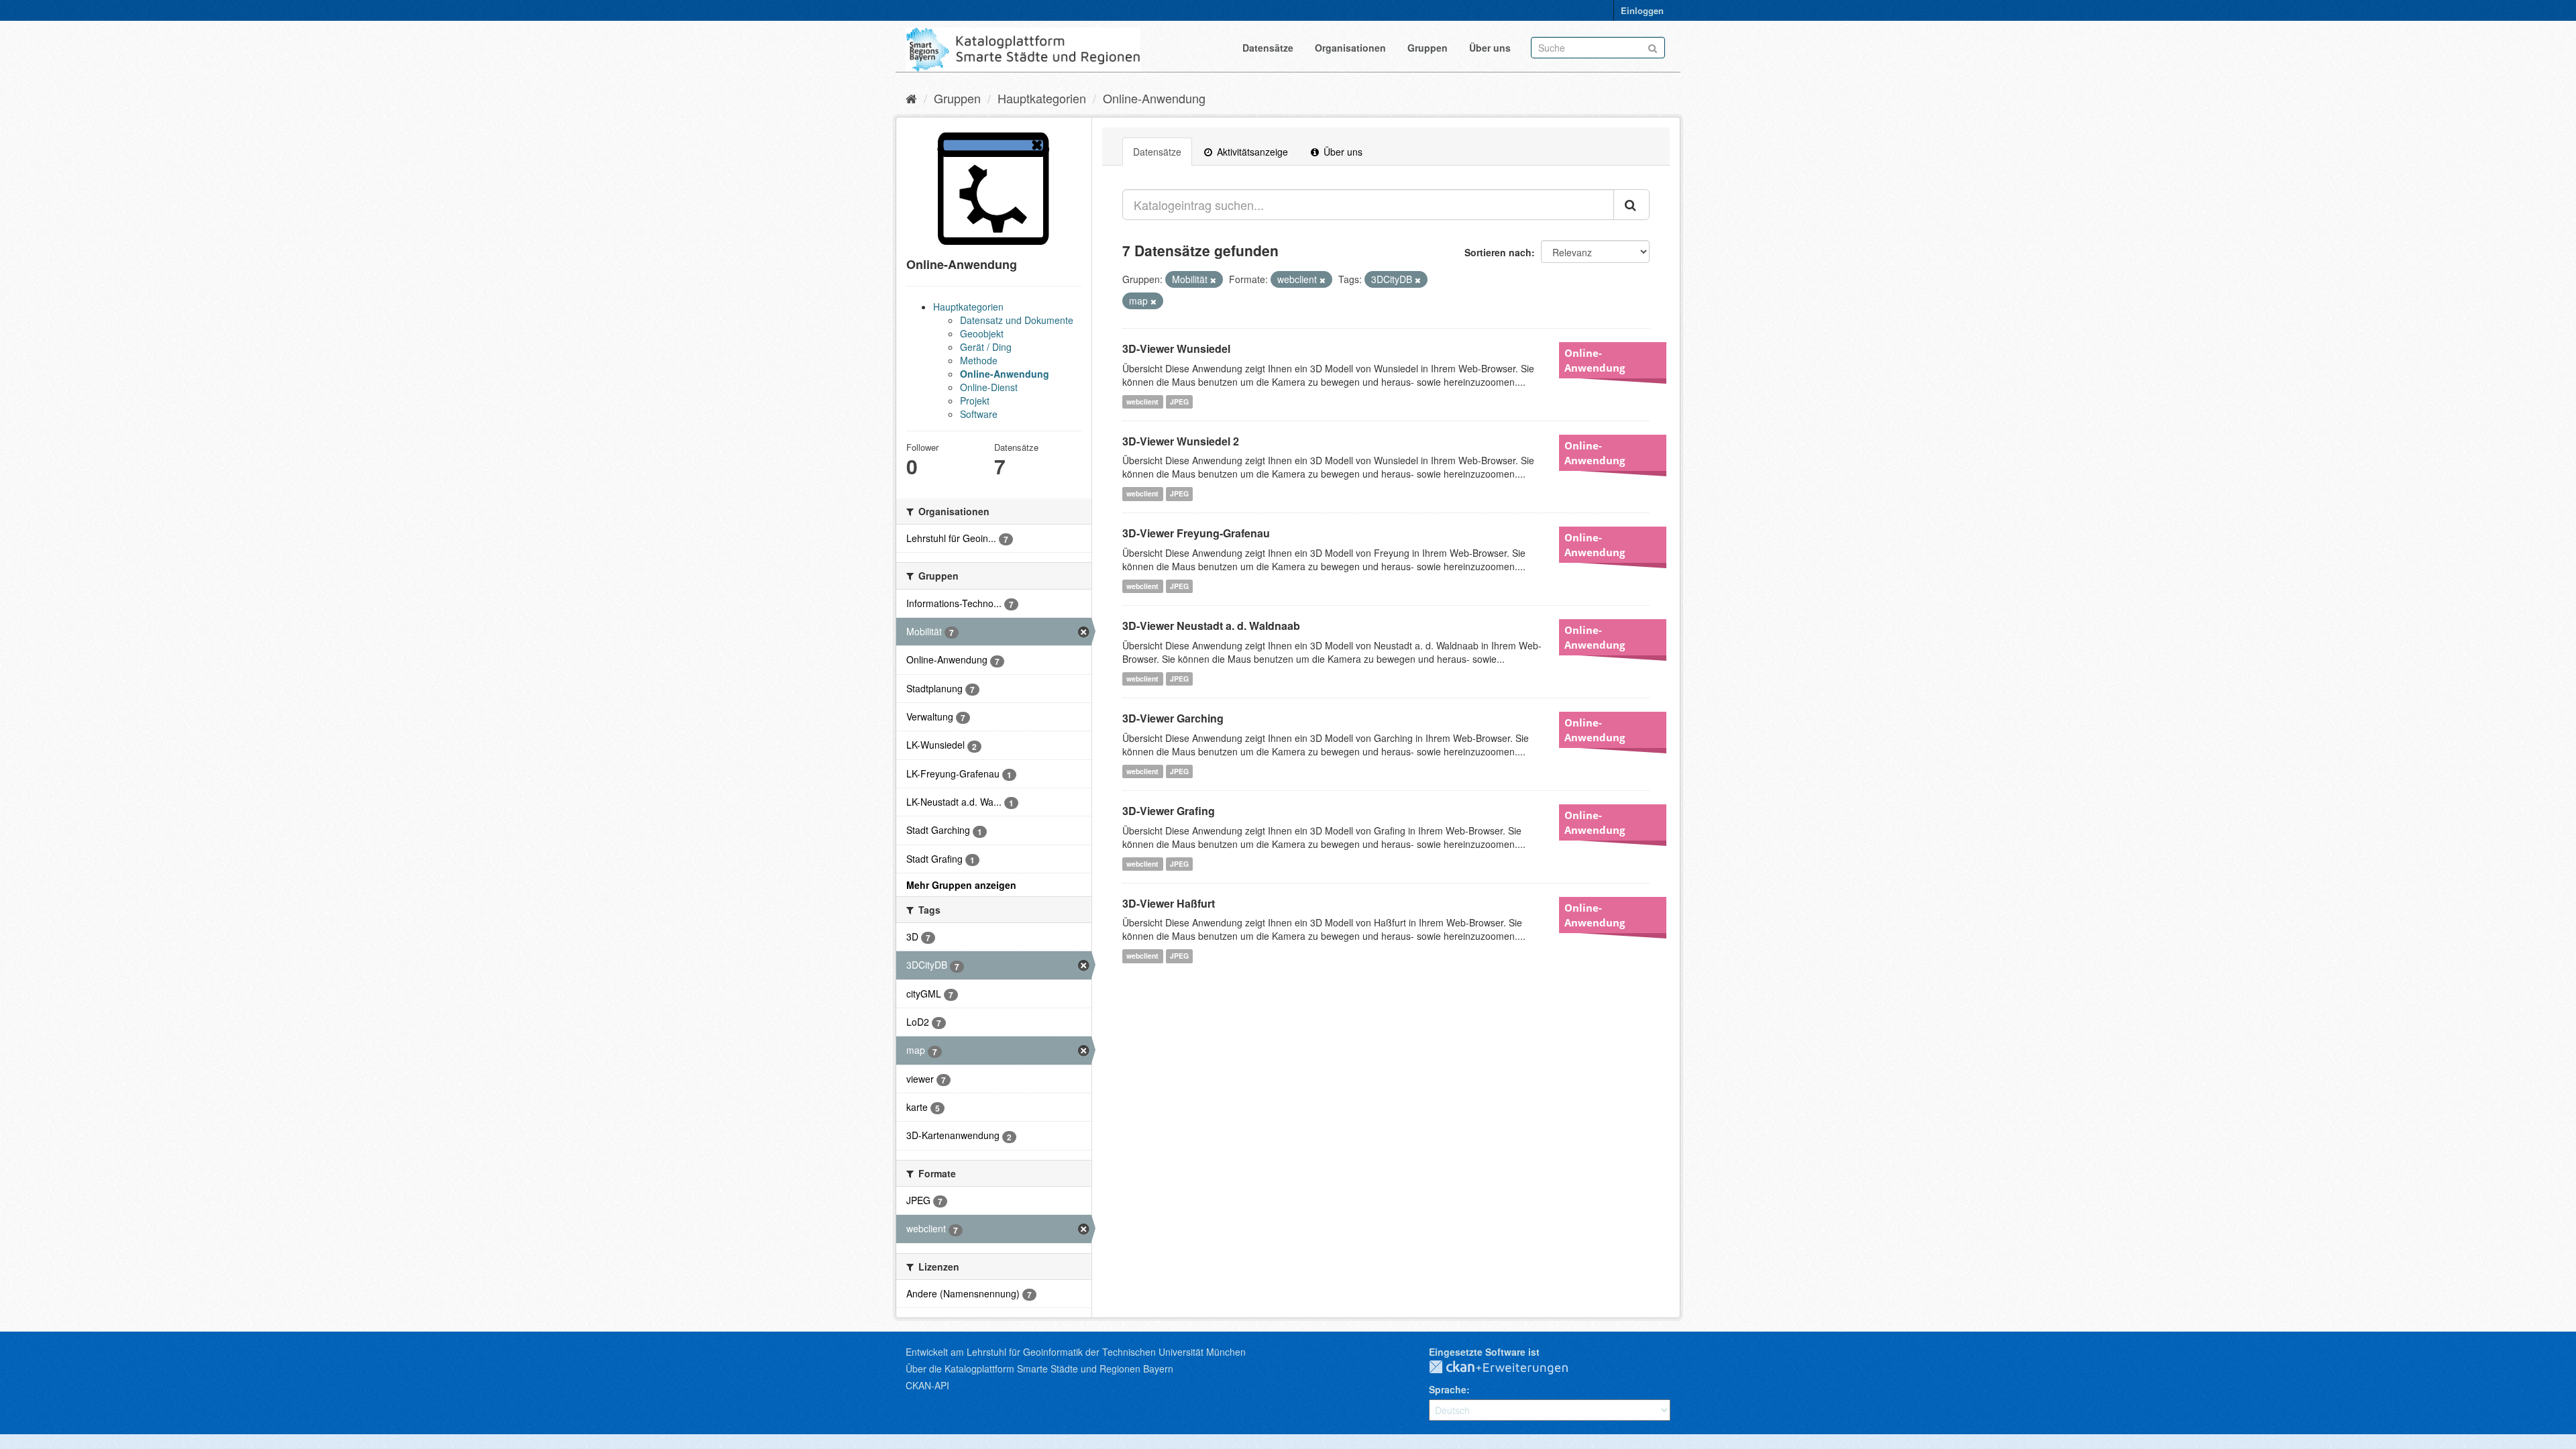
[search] (1631, 205)
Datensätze (1268, 48)
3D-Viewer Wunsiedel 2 (1181, 441)
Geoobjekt (982, 333)
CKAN (1509, 1368)
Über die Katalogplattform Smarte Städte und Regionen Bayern (1039, 1368)
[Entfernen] (1213, 280)
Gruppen (1428, 48)
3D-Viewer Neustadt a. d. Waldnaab (1211, 626)
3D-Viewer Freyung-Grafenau (1196, 533)
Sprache (1448, 1389)
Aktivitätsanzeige (1251, 152)
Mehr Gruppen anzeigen (961, 885)
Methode (979, 360)
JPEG (1179, 401)
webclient (1142, 401)
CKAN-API (927, 1385)
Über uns (1490, 48)
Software (979, 414)
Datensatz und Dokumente (1017, 320)
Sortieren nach (1498, 252)
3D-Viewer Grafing (1169, 811)
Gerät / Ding (986, 347)
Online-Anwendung (1154, 98)
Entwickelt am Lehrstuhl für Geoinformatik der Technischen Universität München (1076, 1352)
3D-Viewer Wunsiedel (1176, 348)
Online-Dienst (989, 387)
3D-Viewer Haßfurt (1169, 903)
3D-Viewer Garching (1173, 718)
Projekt (975, 400)
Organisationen (1350, 48)
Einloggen (1642, 10)
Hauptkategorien (1042, 98)
